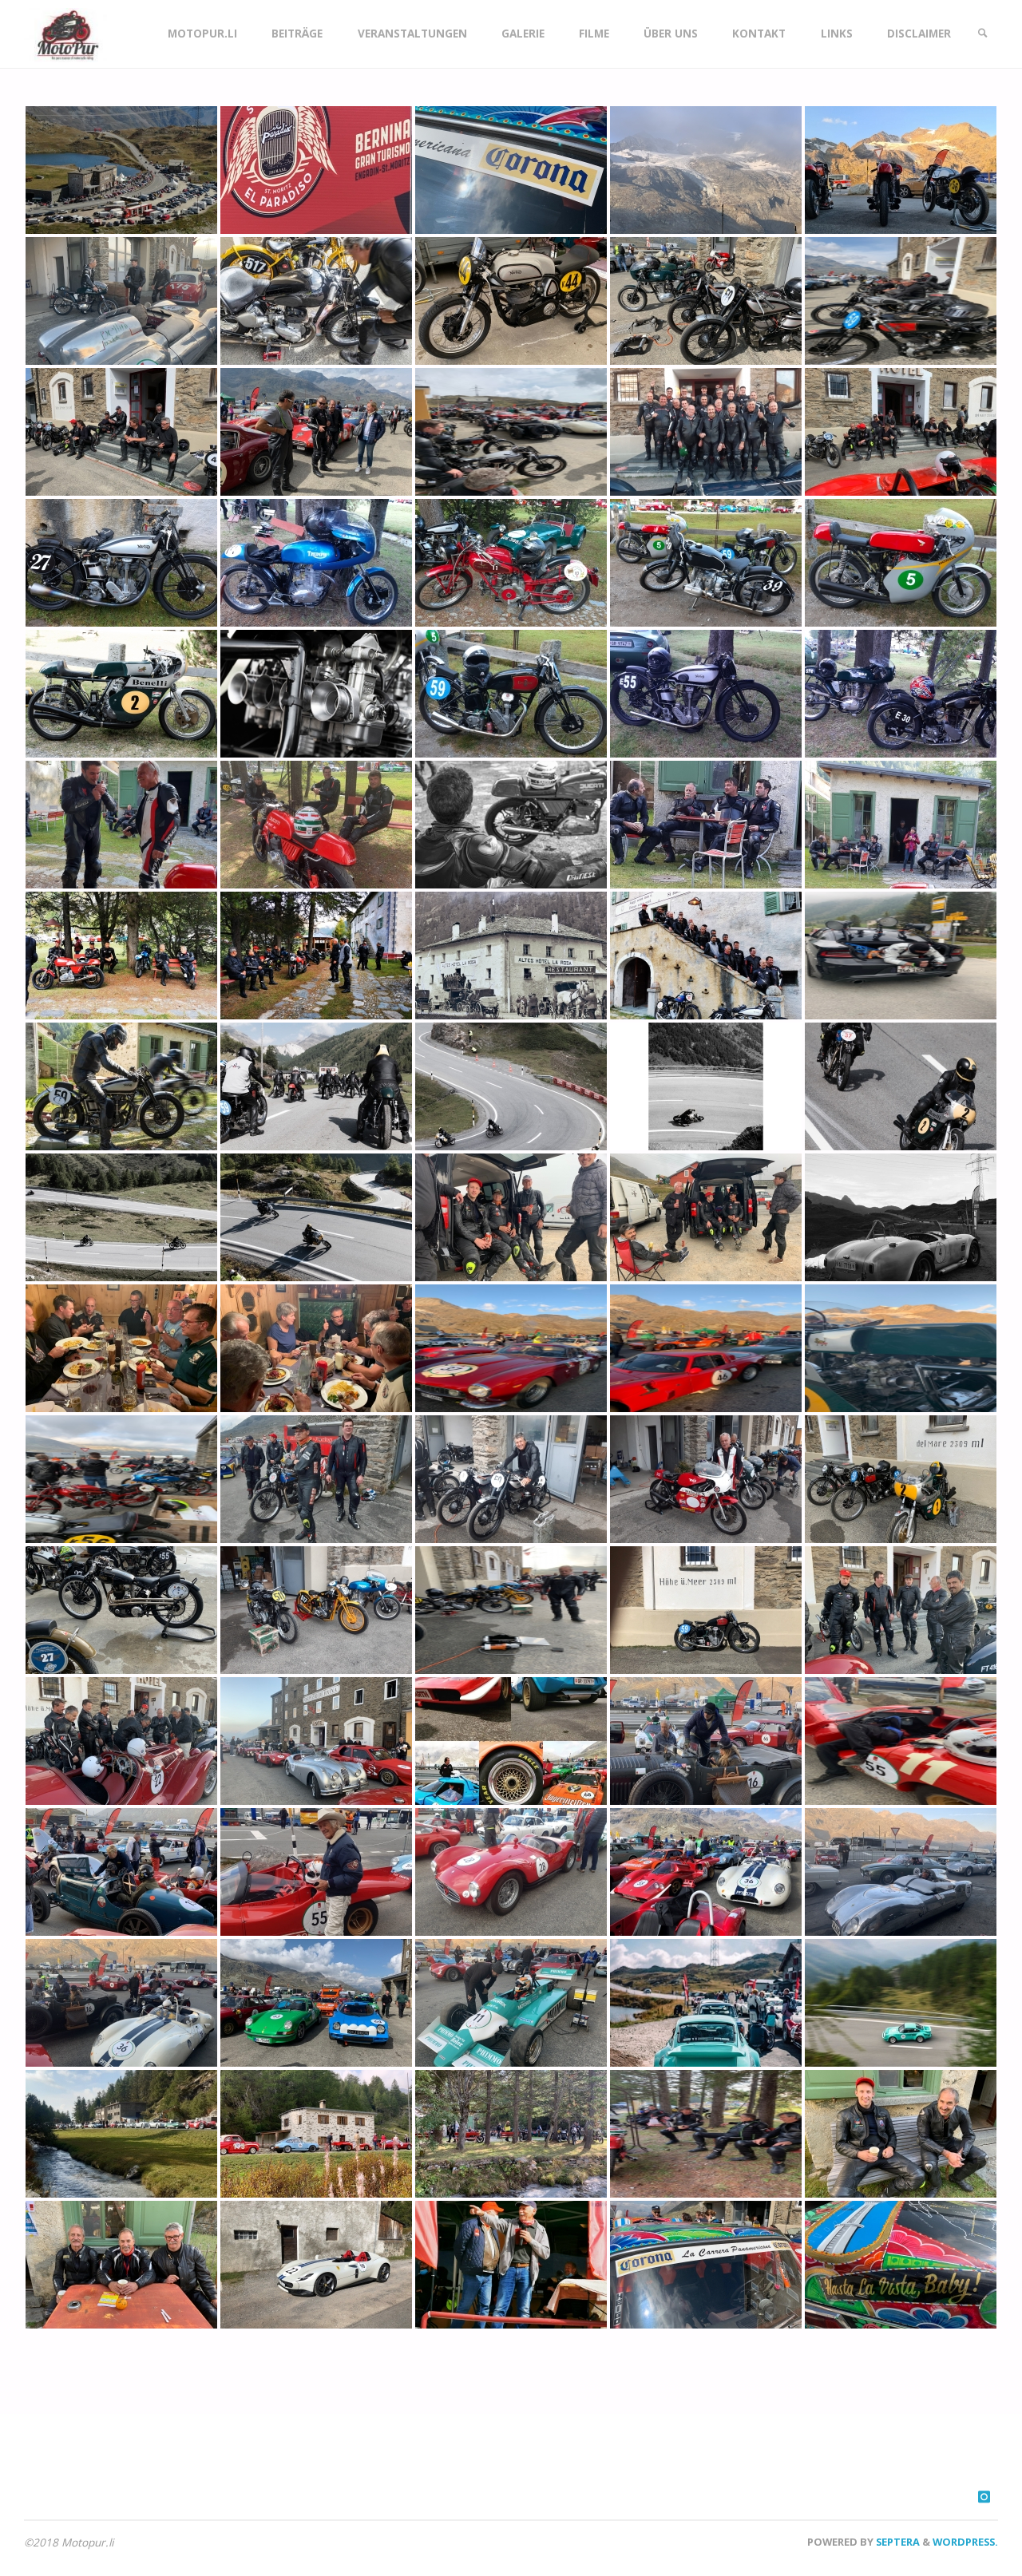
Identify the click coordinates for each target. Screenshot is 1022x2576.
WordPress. (965, 2542)
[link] (983, 34)
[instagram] (984, 2497)
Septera (897, 2542)
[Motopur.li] (65, 34)
